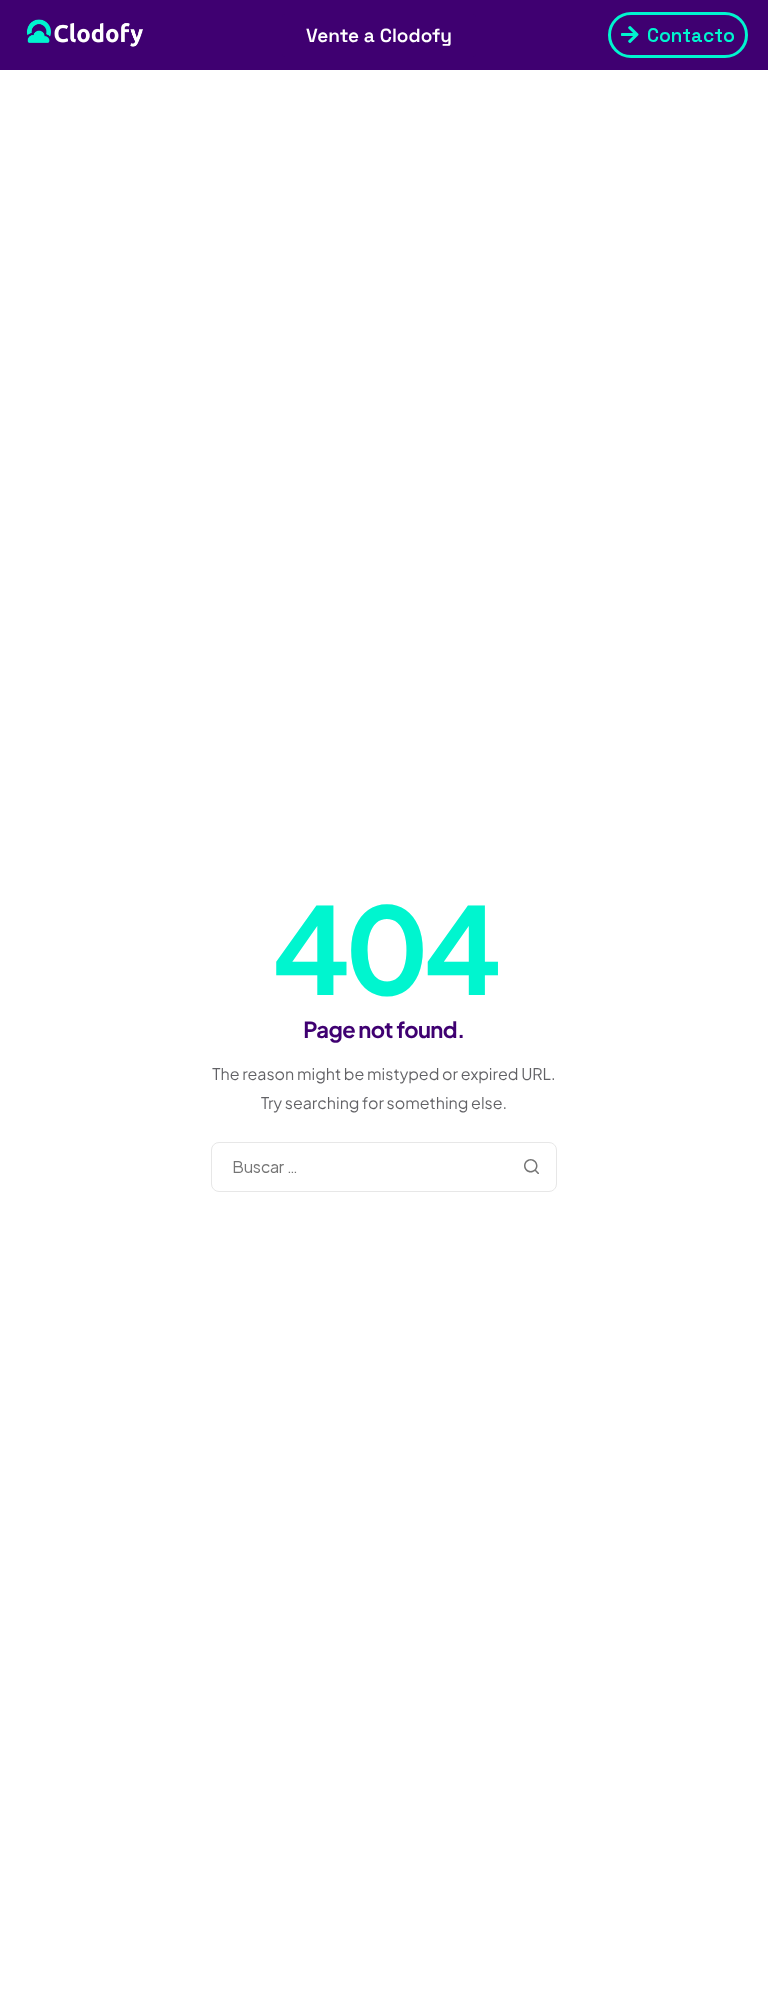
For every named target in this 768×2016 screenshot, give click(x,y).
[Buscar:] (384, 1166)
